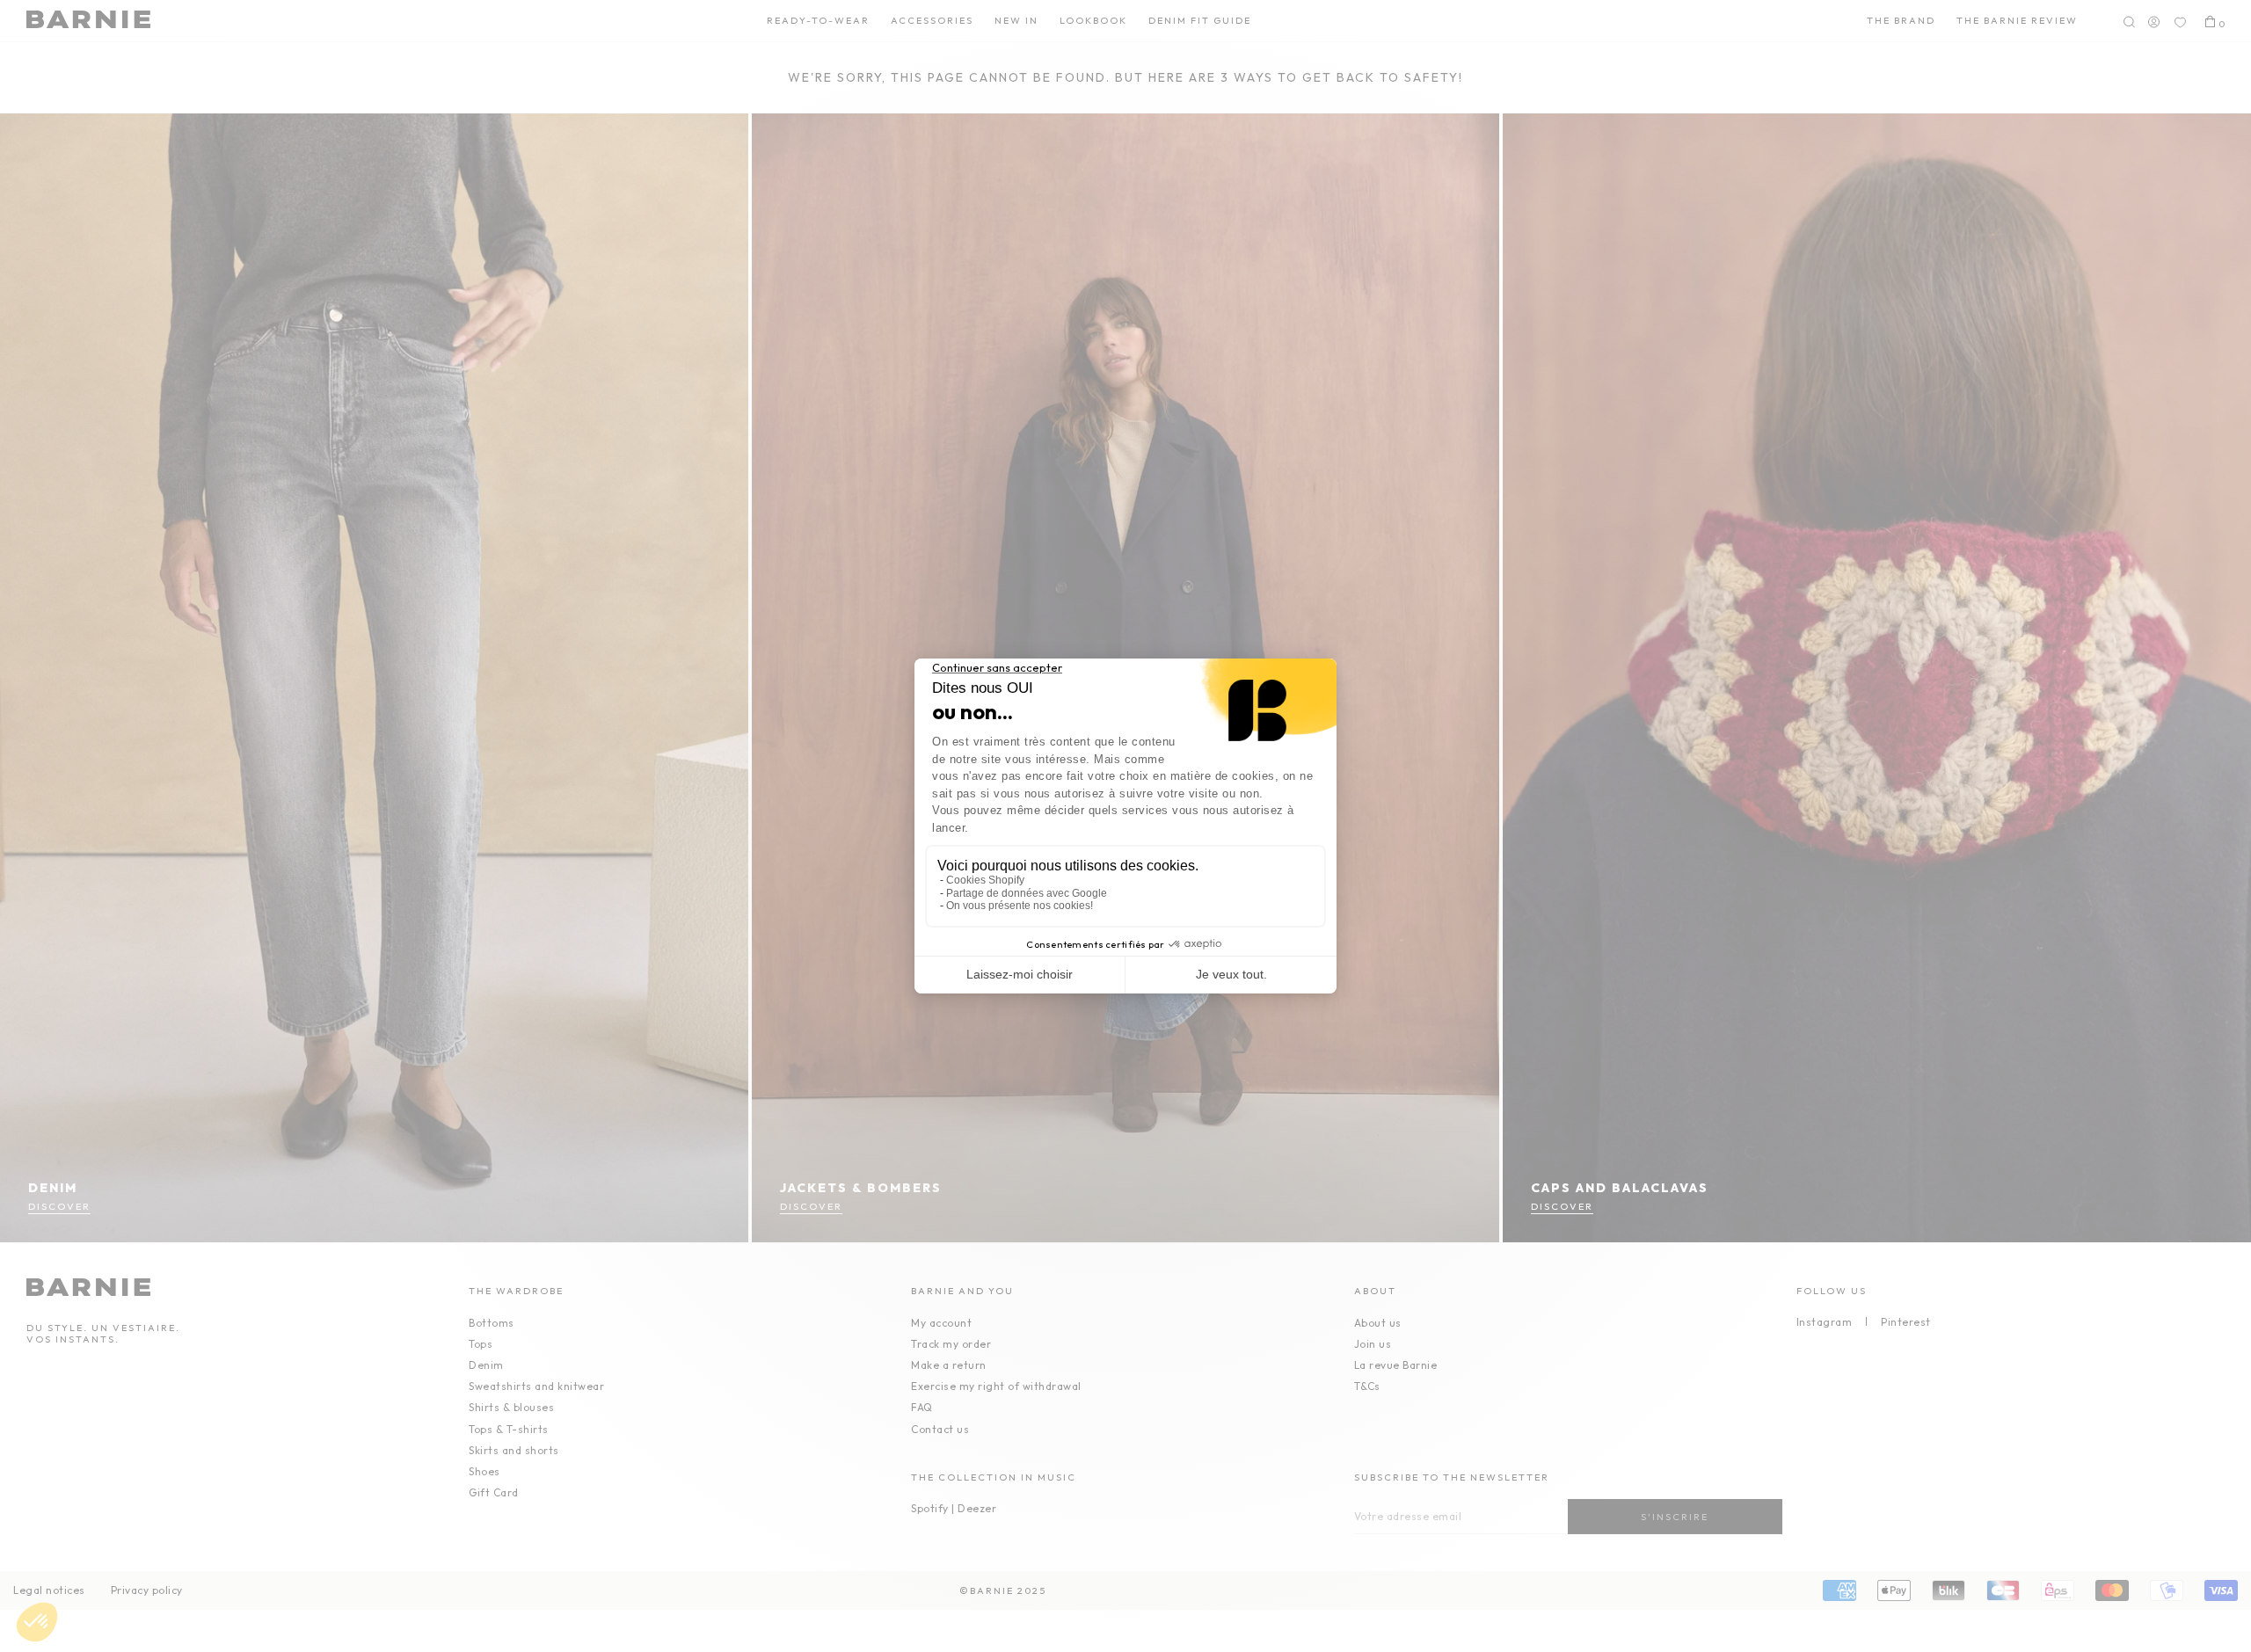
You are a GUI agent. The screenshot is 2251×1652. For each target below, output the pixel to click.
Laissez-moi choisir (1020, 974)
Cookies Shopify (985, 880)
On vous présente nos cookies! (1020, 906)
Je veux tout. (1231, 974)
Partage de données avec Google (1027, 893)
